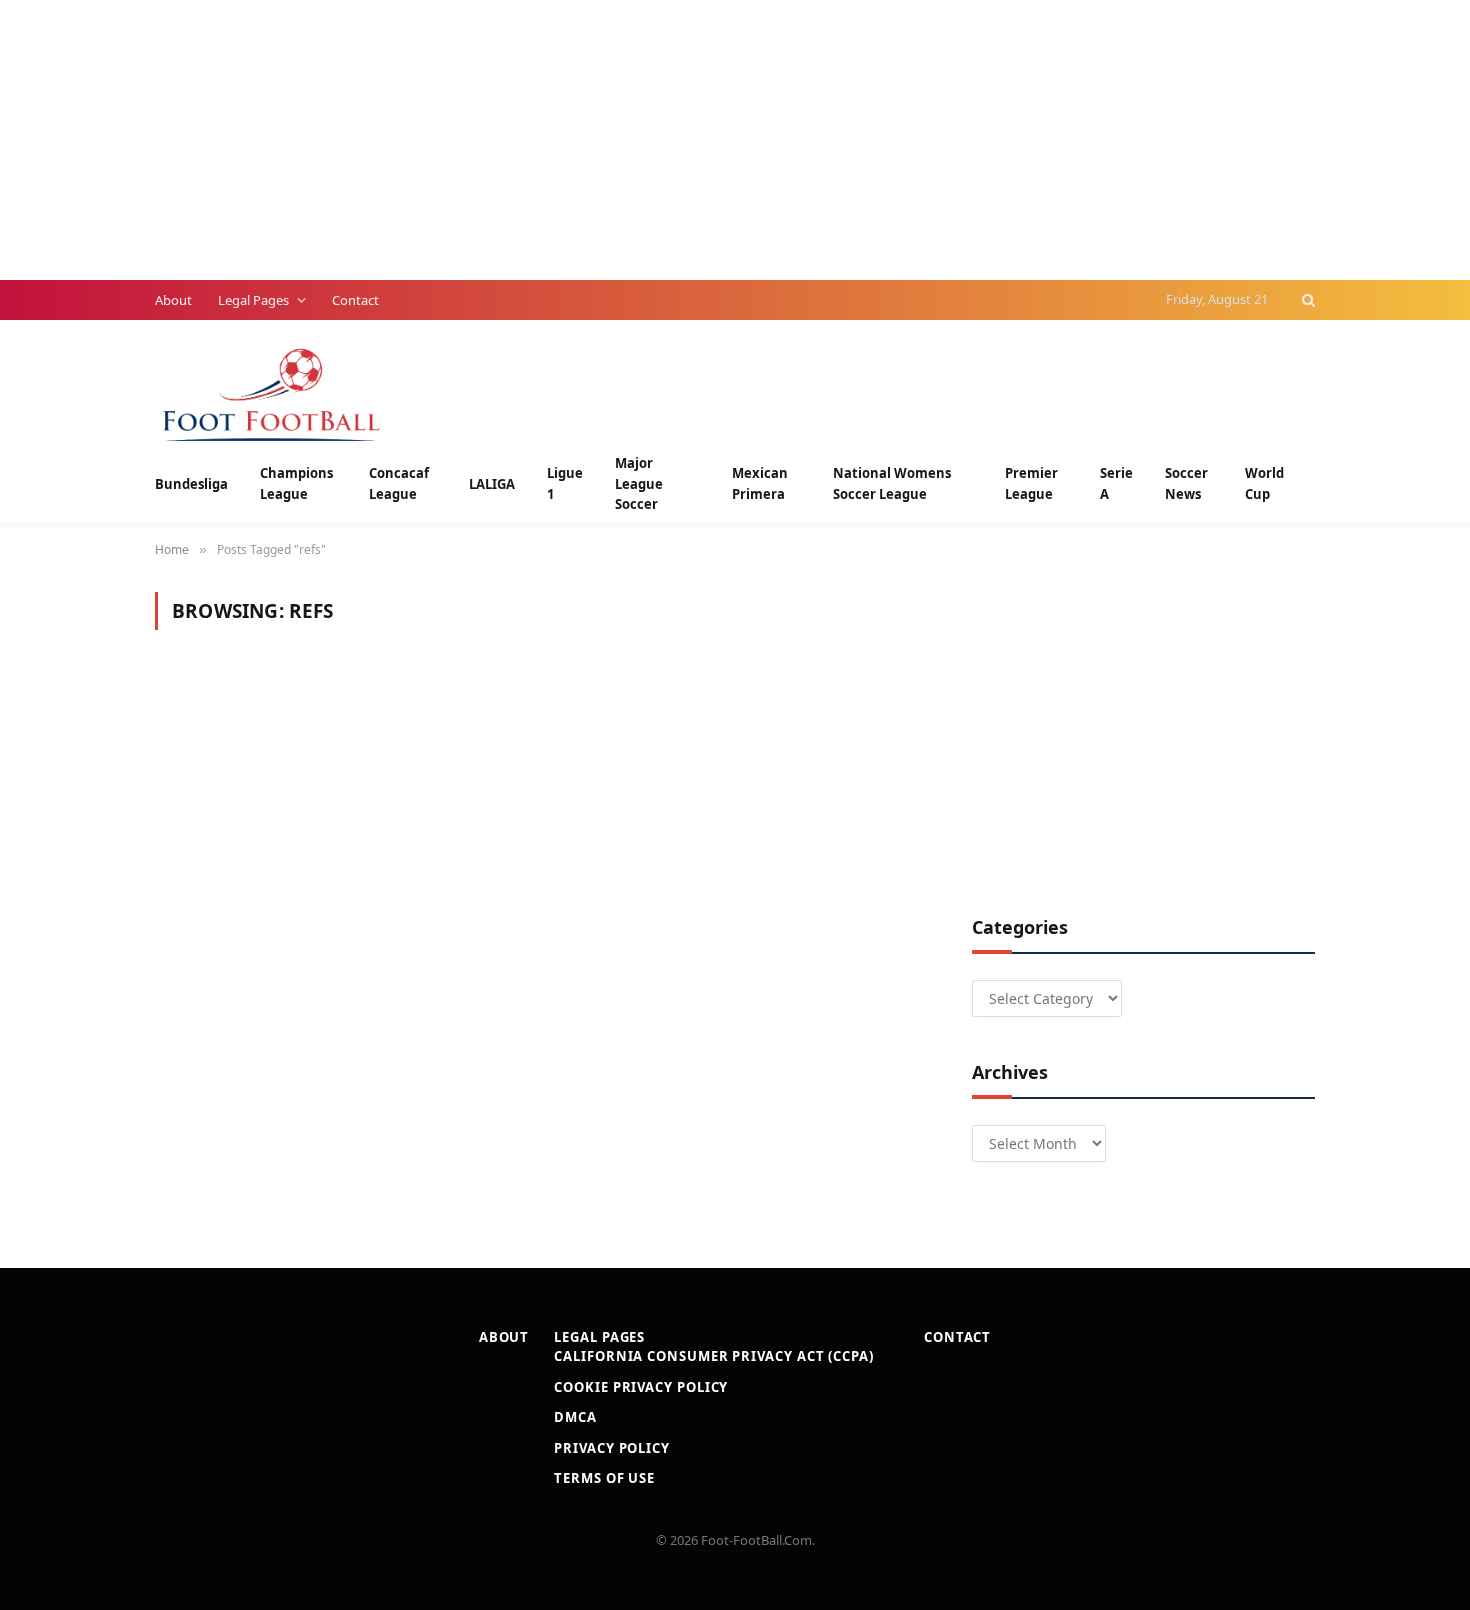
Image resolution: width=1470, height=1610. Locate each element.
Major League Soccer (639, 484)
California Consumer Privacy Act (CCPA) (714, 1356)
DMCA (575, 1417)
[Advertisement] (600, 140)
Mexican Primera (760, 483)
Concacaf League (399, 483)
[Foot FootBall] (272, 392)
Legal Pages (253, 300)
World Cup (1264, 483)
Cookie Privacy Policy (641, 1387)
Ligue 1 (565, 483)
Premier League (1031, 483)
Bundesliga (191, 484)
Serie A (1116, 483)
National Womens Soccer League (892, 483)
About (173, 300)
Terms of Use (604, 1478)
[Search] (1306, 300)
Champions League (296, 483)
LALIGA (492, 484)
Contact (355, 300)
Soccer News (1186, 483)
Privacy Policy (612, 1448)
